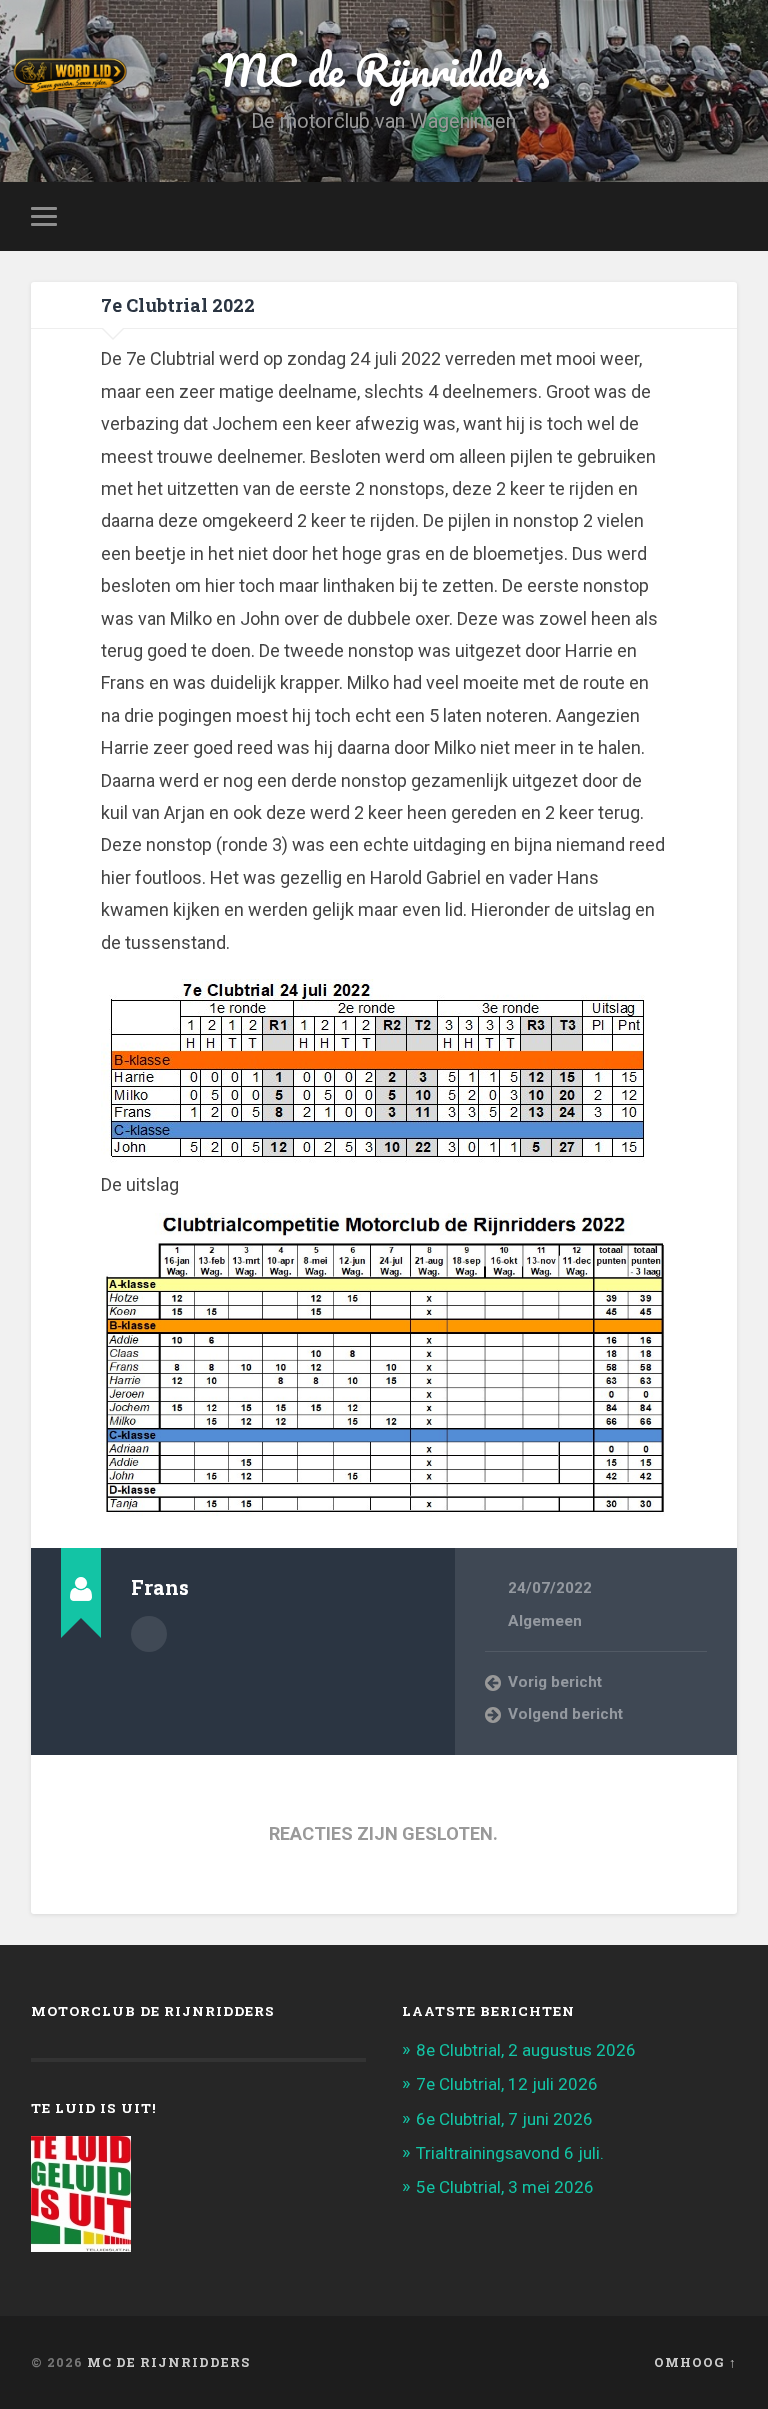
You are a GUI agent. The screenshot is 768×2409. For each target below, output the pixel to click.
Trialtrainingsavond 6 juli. (510, 2153)
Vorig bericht (555, 1682)
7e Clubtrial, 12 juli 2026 (507, 2084)
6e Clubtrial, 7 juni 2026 (504, 2119)
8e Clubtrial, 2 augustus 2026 (526, 2050)
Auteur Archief (149, 1634)
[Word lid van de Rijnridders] (266, 75)
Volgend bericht (565, 1714)
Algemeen (545, 1621)
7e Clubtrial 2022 (178, 305)
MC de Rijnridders (168, 2362)
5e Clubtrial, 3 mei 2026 (505, 2187)
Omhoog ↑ (695, 2362)
